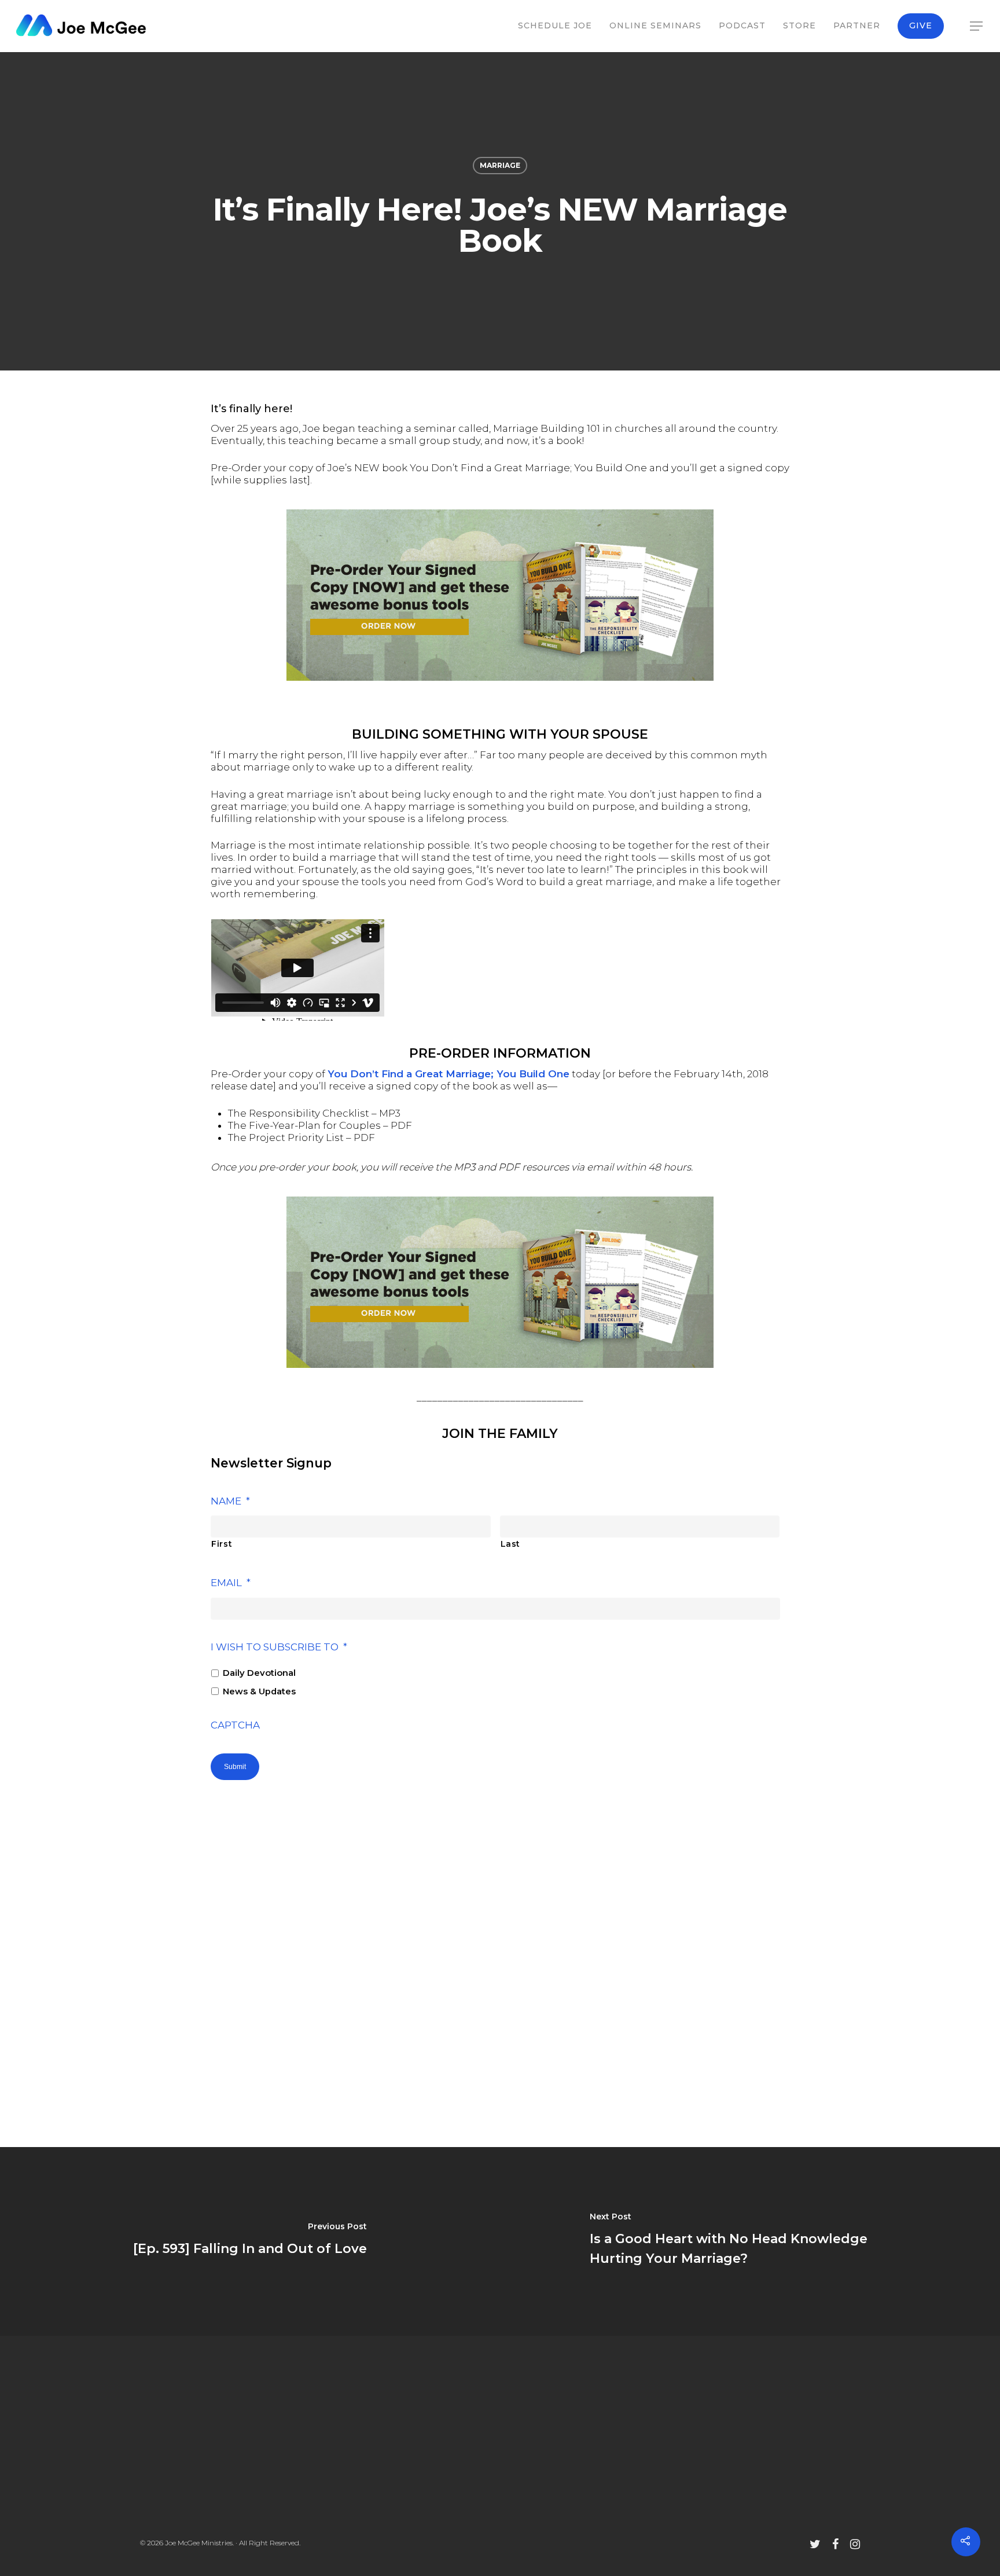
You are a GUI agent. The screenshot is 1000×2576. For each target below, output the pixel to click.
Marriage (500, 165)
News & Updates (259, 1691)
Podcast (742, 25)
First (222, 1544)
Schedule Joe (555, 25)
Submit (235, 1767)
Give (921, 25)
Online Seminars (655, 25)
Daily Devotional (259, 1673)
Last (511, 1544)
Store (799, 25)
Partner (857, 25)
